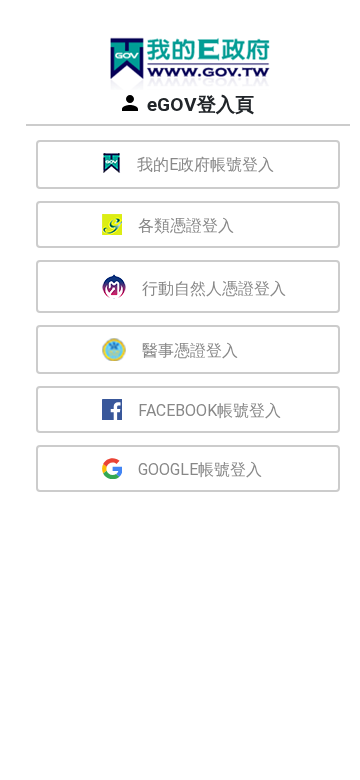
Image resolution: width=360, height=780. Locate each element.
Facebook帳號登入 (209, 410)
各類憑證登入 (186, 225)
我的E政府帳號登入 (205, 164)
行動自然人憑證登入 (214, 288)
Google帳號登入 (200, 469)
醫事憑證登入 (190, 350)
